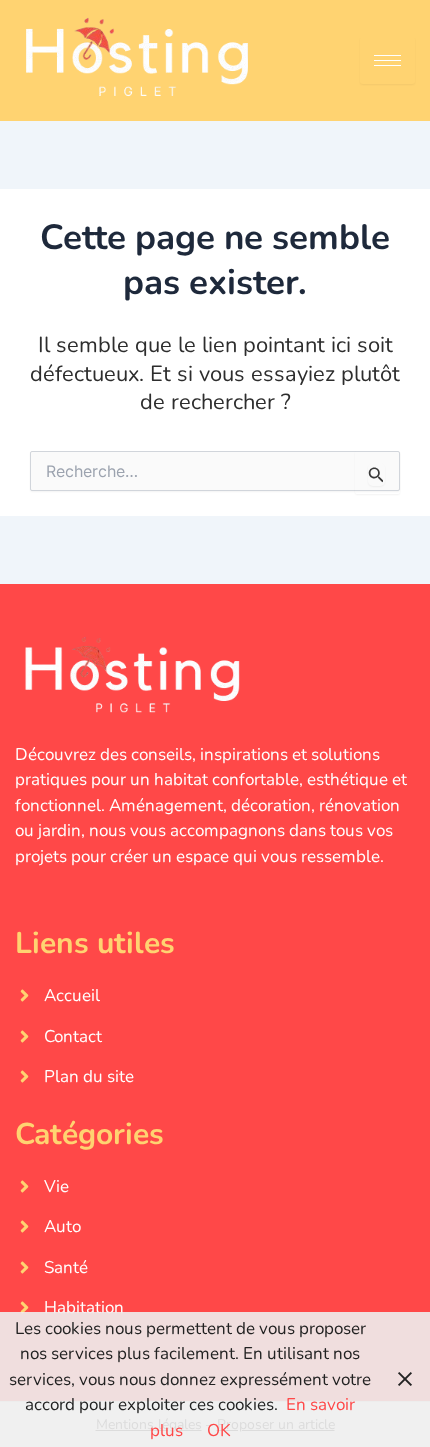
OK (219, 1430)
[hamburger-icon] (387, 60)
